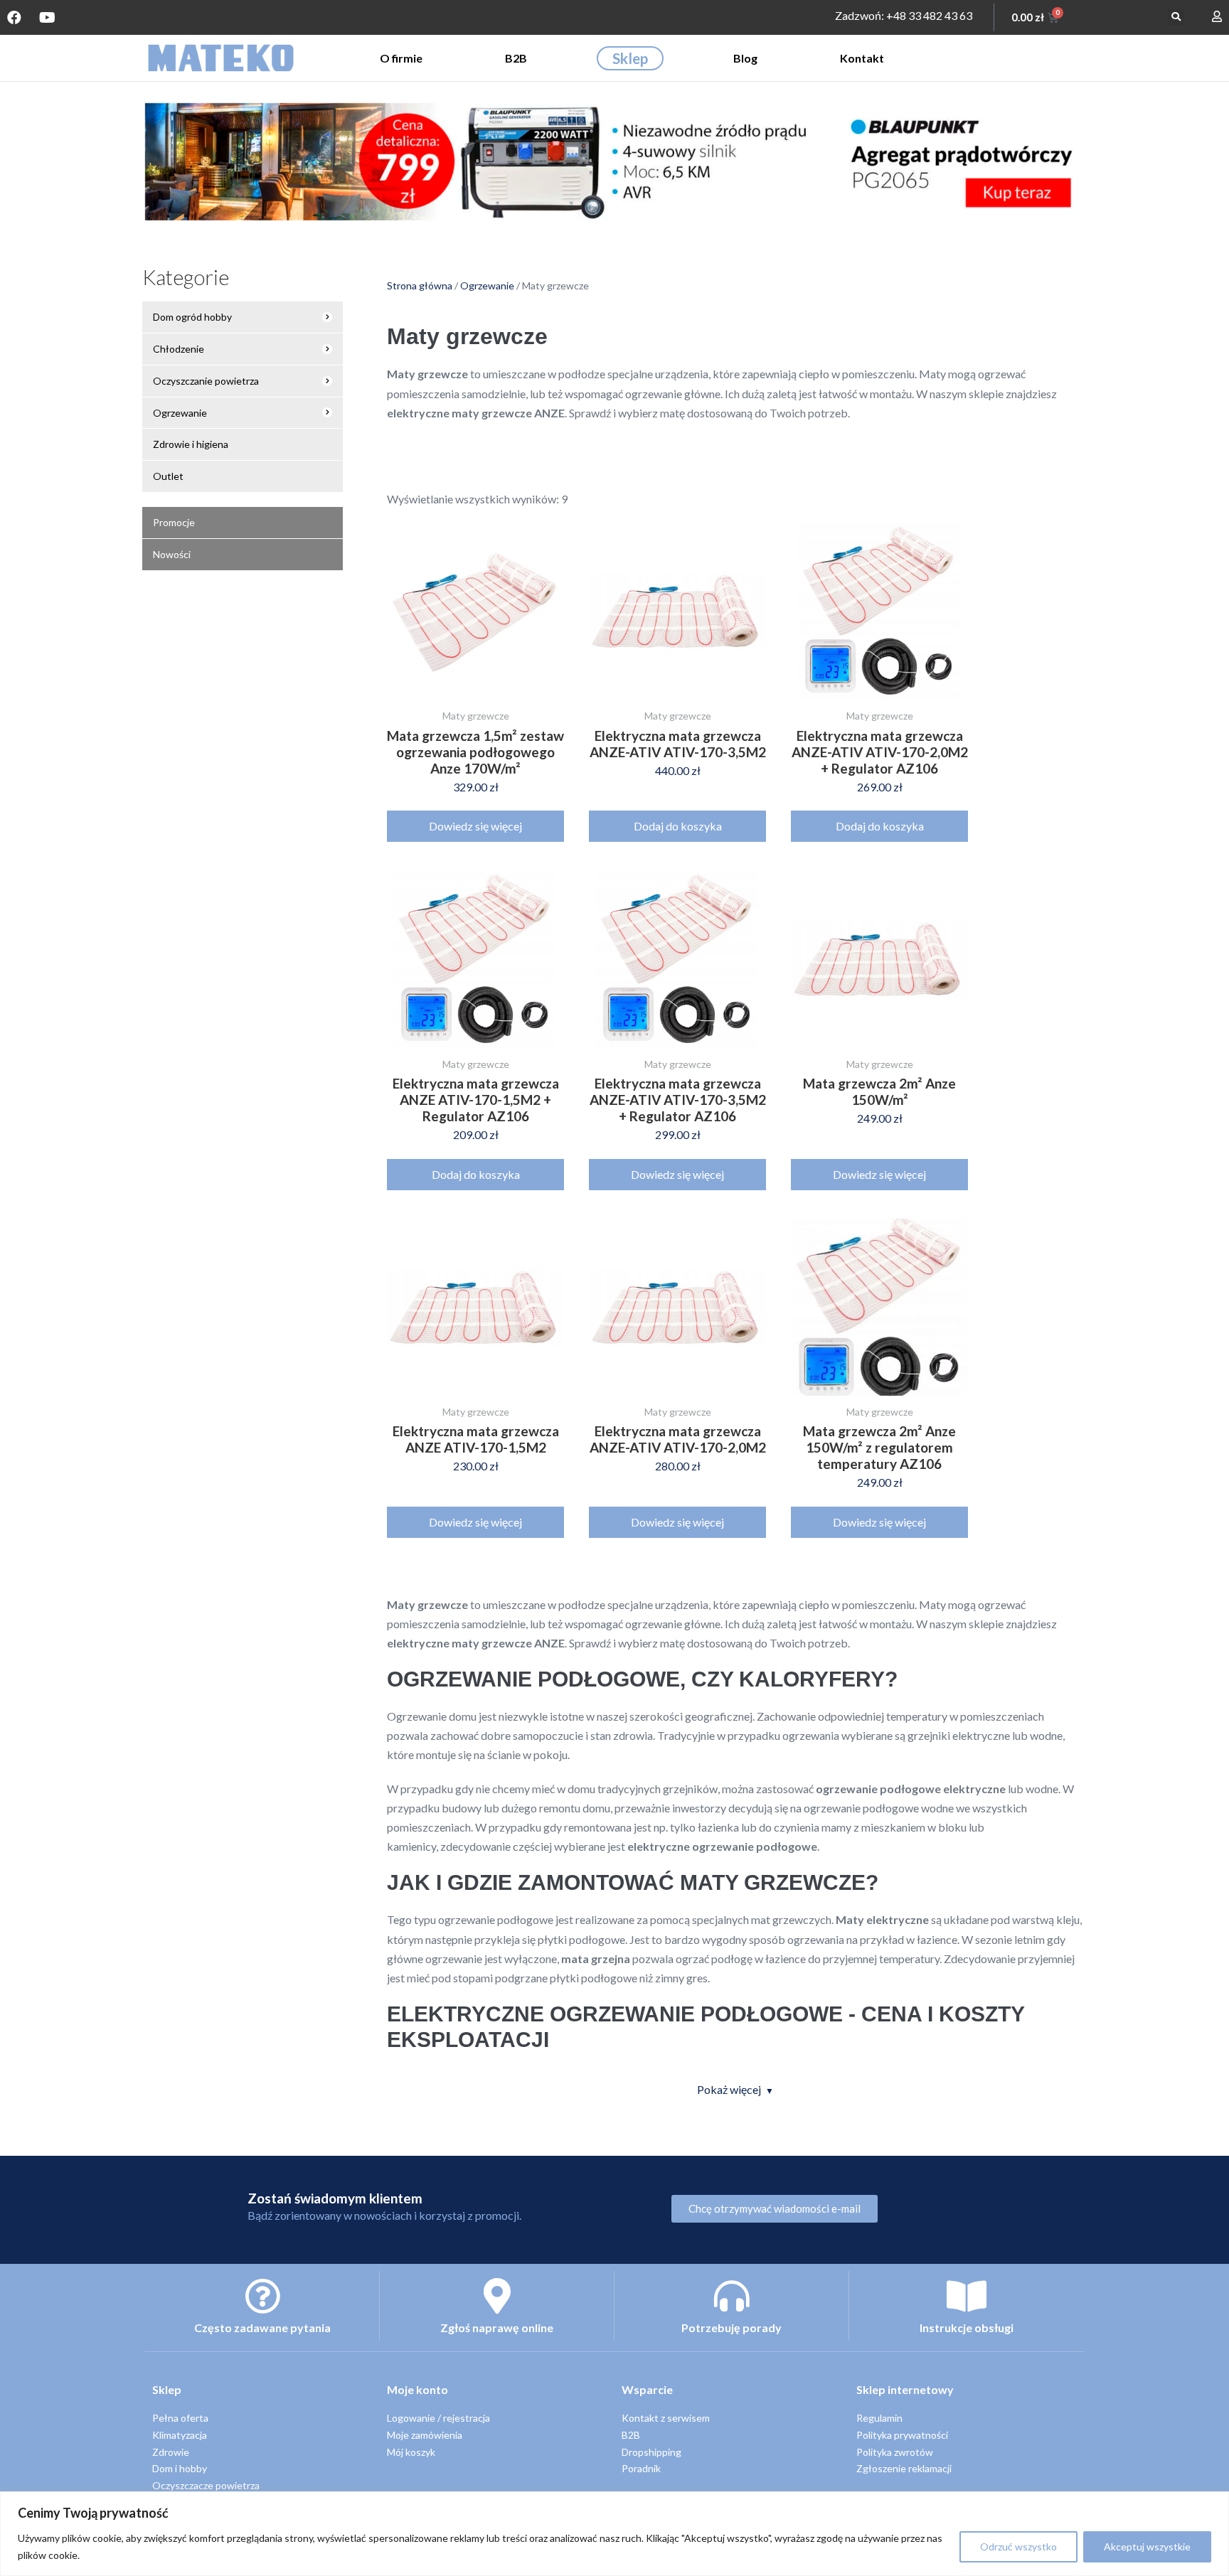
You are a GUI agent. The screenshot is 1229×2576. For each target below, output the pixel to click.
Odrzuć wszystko (1018, 2546)
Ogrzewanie (487, 285)
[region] (614, 2534)
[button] (1176, 17)
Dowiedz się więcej (475, 826)
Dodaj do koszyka (678, 826)
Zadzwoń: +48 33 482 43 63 (904, 15)
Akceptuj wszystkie (1147, 2546)
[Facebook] (14, 18)
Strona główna (420, 285)
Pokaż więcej (729, 2089)
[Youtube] (47, 18)
